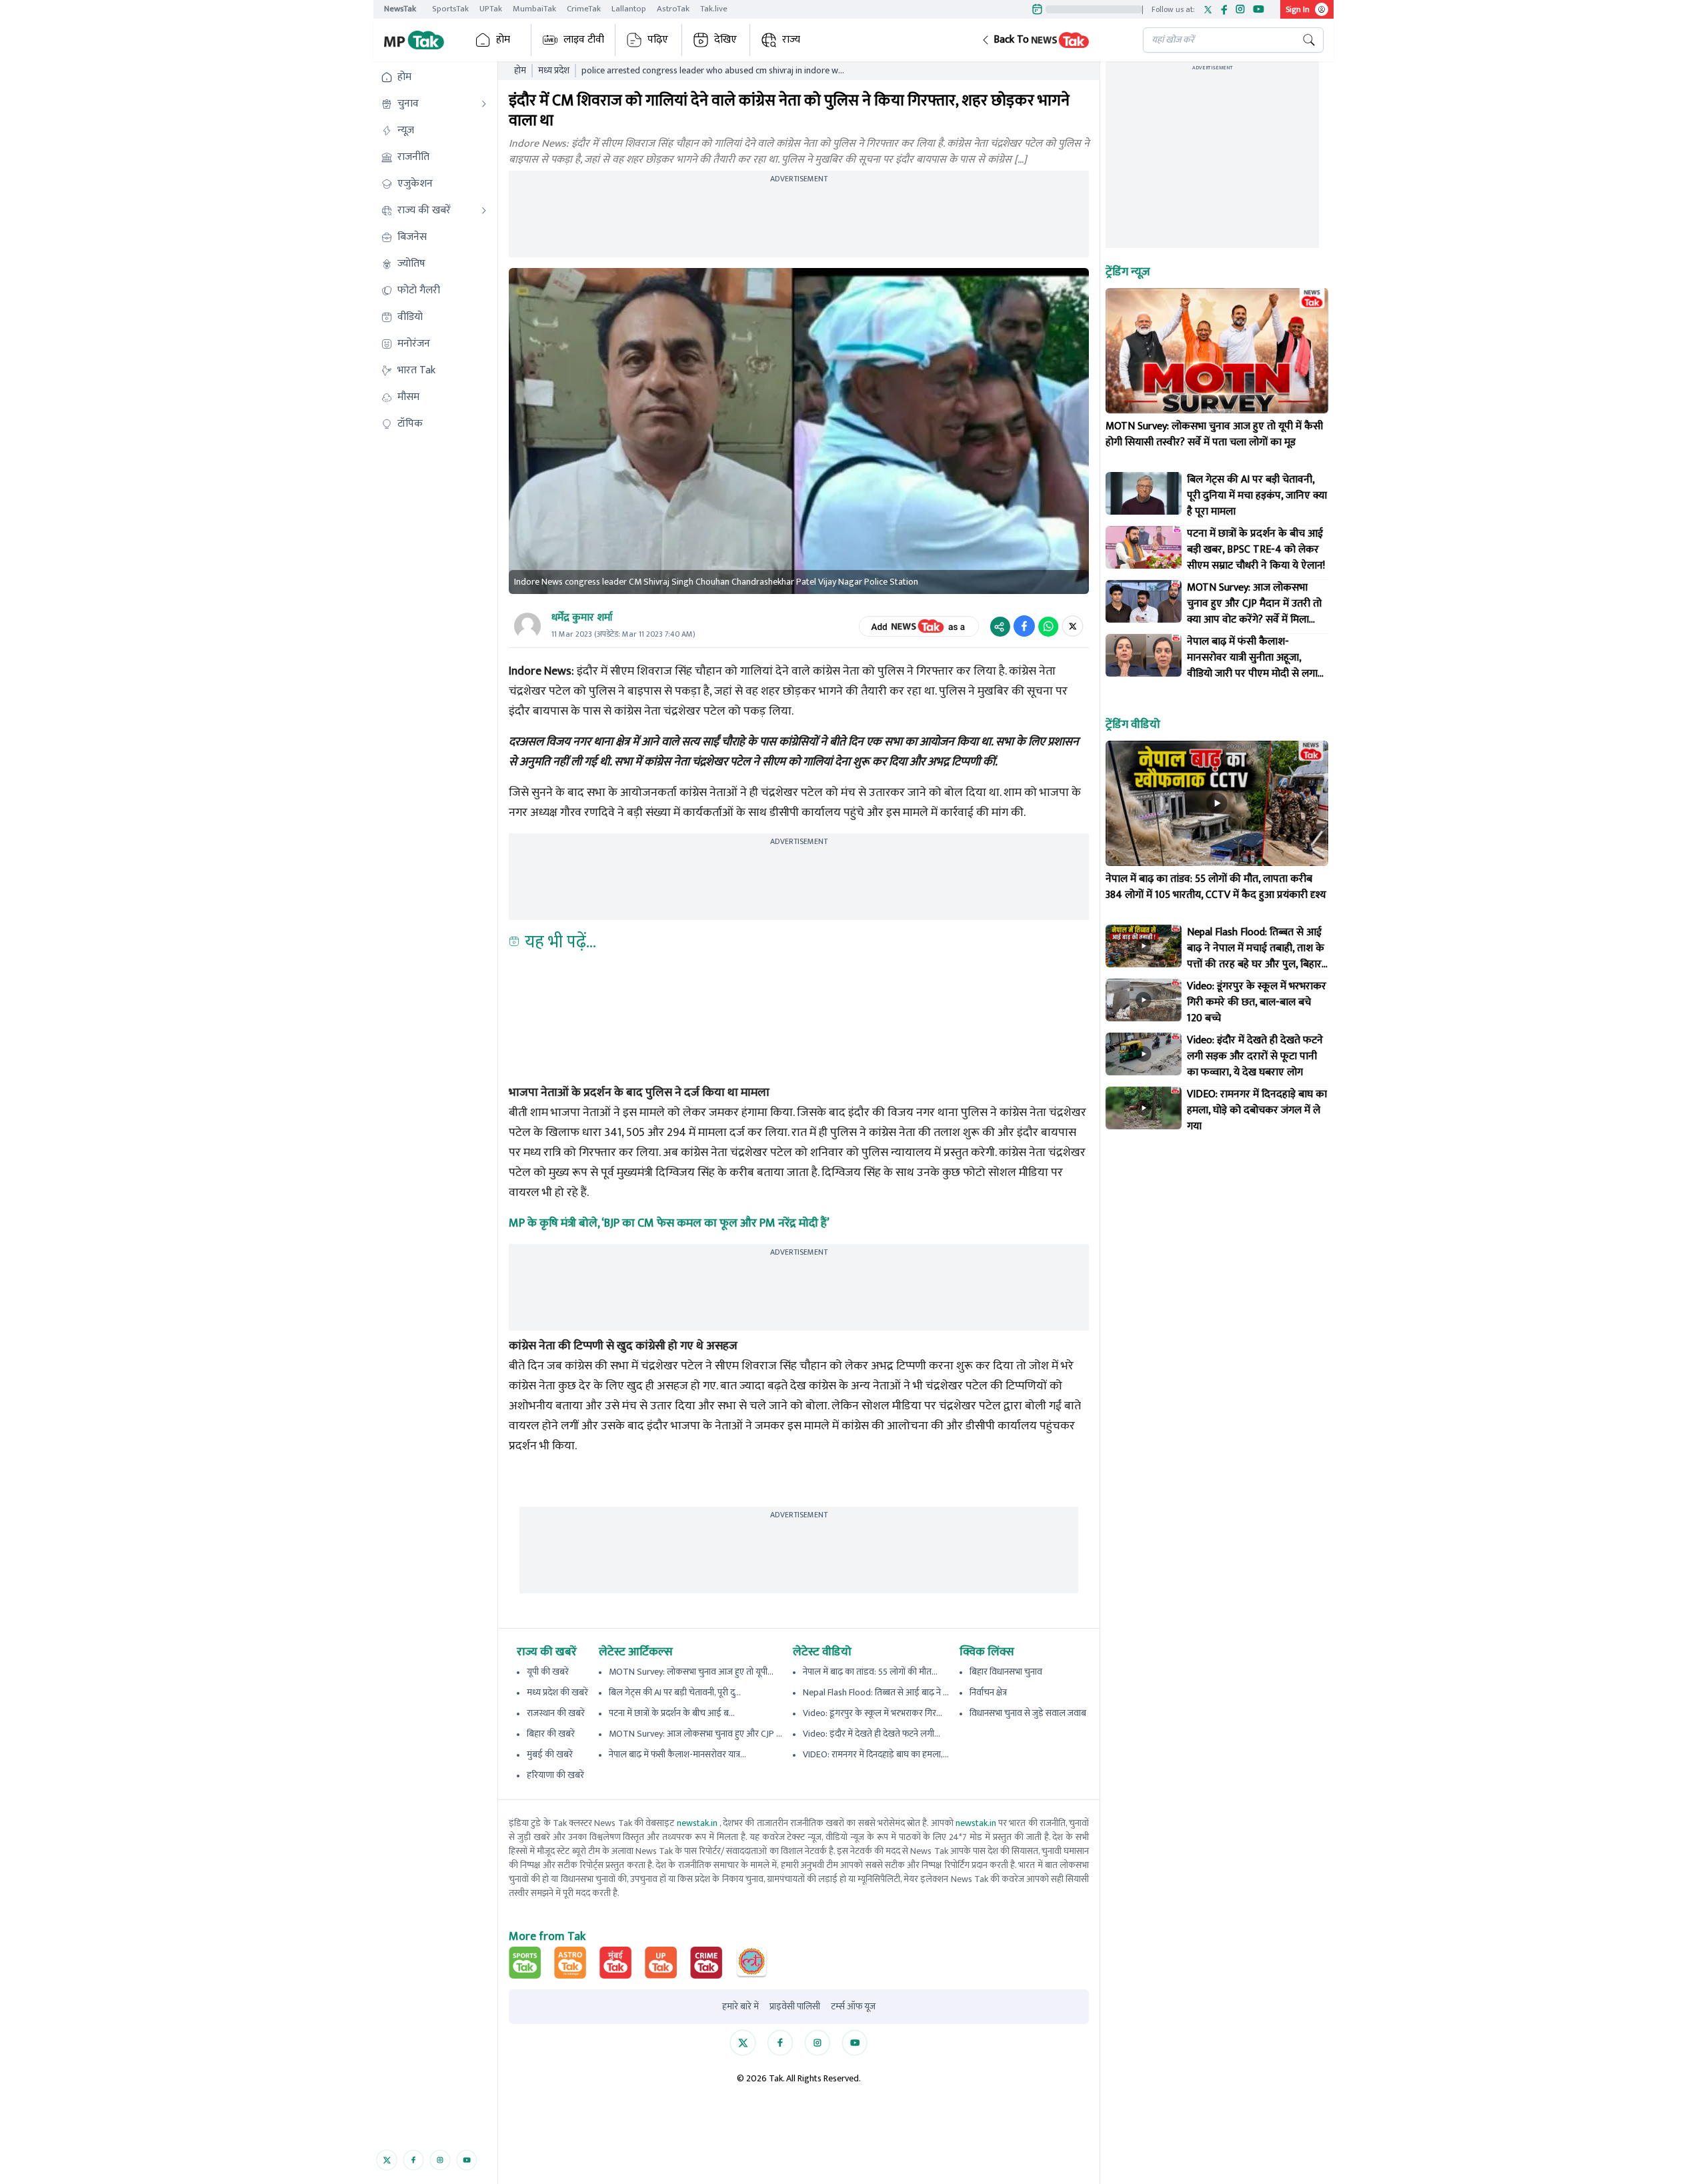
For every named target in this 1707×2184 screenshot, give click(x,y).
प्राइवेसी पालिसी (795, 2007)
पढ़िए (658, 40)
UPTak (491, 9)
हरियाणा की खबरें (555, 1775)
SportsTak (450, 9)
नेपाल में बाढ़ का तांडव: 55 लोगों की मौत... (870, 1672)
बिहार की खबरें (551, 1734)
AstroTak (673, 9)
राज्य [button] (791, 40)
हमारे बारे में (740, 2007)
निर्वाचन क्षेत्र (988, 1692)
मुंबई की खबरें (550, 1754)
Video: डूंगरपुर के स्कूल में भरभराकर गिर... (873, 1713)
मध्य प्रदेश (554, 71)
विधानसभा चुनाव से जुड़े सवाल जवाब (1028, 1713)
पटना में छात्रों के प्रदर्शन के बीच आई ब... (672, 1713)
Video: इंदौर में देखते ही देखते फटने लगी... (872, 1734)
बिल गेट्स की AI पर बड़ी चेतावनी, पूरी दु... (675, 1692)
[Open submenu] (484, 104)
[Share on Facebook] (1024, 626)
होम (503, 40)
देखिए (725, 40)
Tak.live (714, 9)
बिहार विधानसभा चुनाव (1006, 1672)
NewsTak (400, 9)
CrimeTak (584, 9)
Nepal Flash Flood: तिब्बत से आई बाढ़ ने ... (876, 1692)
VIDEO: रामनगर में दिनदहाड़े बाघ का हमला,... (876, 1754)
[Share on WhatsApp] (1048, 626)
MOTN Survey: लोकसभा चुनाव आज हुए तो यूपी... (691, 1672)
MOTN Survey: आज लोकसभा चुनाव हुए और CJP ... (695, 1734)
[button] (1052, 40)
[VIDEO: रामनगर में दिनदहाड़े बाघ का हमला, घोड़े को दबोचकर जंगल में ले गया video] (1144, 1108)
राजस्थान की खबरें (556, 1713)
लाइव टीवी (584, 40)
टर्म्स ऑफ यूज (853, 2007)
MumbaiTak (534, 9)
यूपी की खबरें (548, 1672)
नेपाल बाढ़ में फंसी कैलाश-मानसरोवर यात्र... (677, 1754)
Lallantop (629, 9)
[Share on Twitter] (1073, 626)
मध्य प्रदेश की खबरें (557, 1692)
